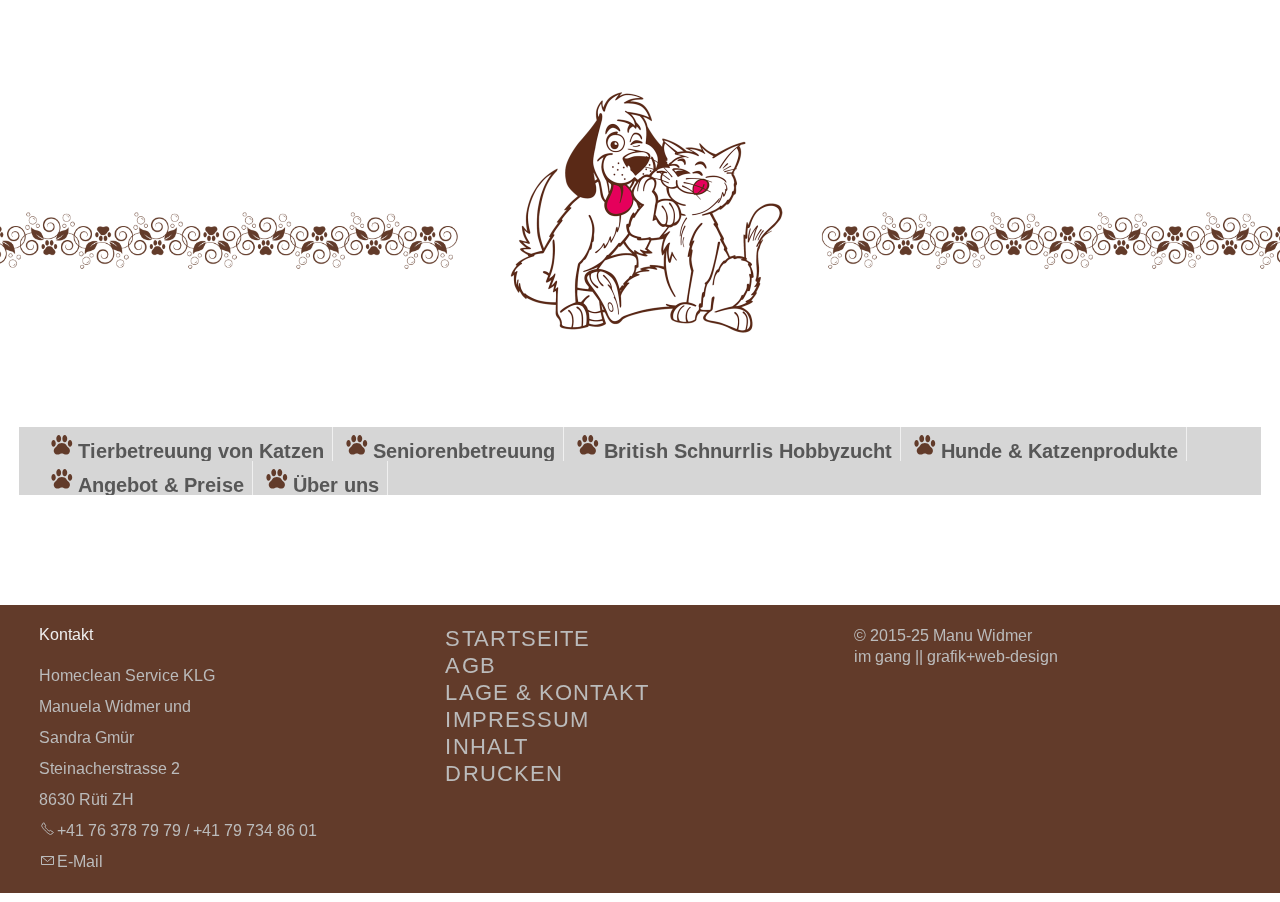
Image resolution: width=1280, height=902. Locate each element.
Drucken (504, 773)
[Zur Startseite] (640, 206)
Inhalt (486, 746)
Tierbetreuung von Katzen (201, 450)
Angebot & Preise (161, 484)
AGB (470, 665)
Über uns (336, 484)
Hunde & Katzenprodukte (1059, 450)
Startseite (517, 638)
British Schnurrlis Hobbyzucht (748, 450)
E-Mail (80, 861)
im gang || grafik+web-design (956, 656)
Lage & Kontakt (546, 692)
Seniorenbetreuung (464, 450)
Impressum (517, 719)
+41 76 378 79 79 (119, 830)
